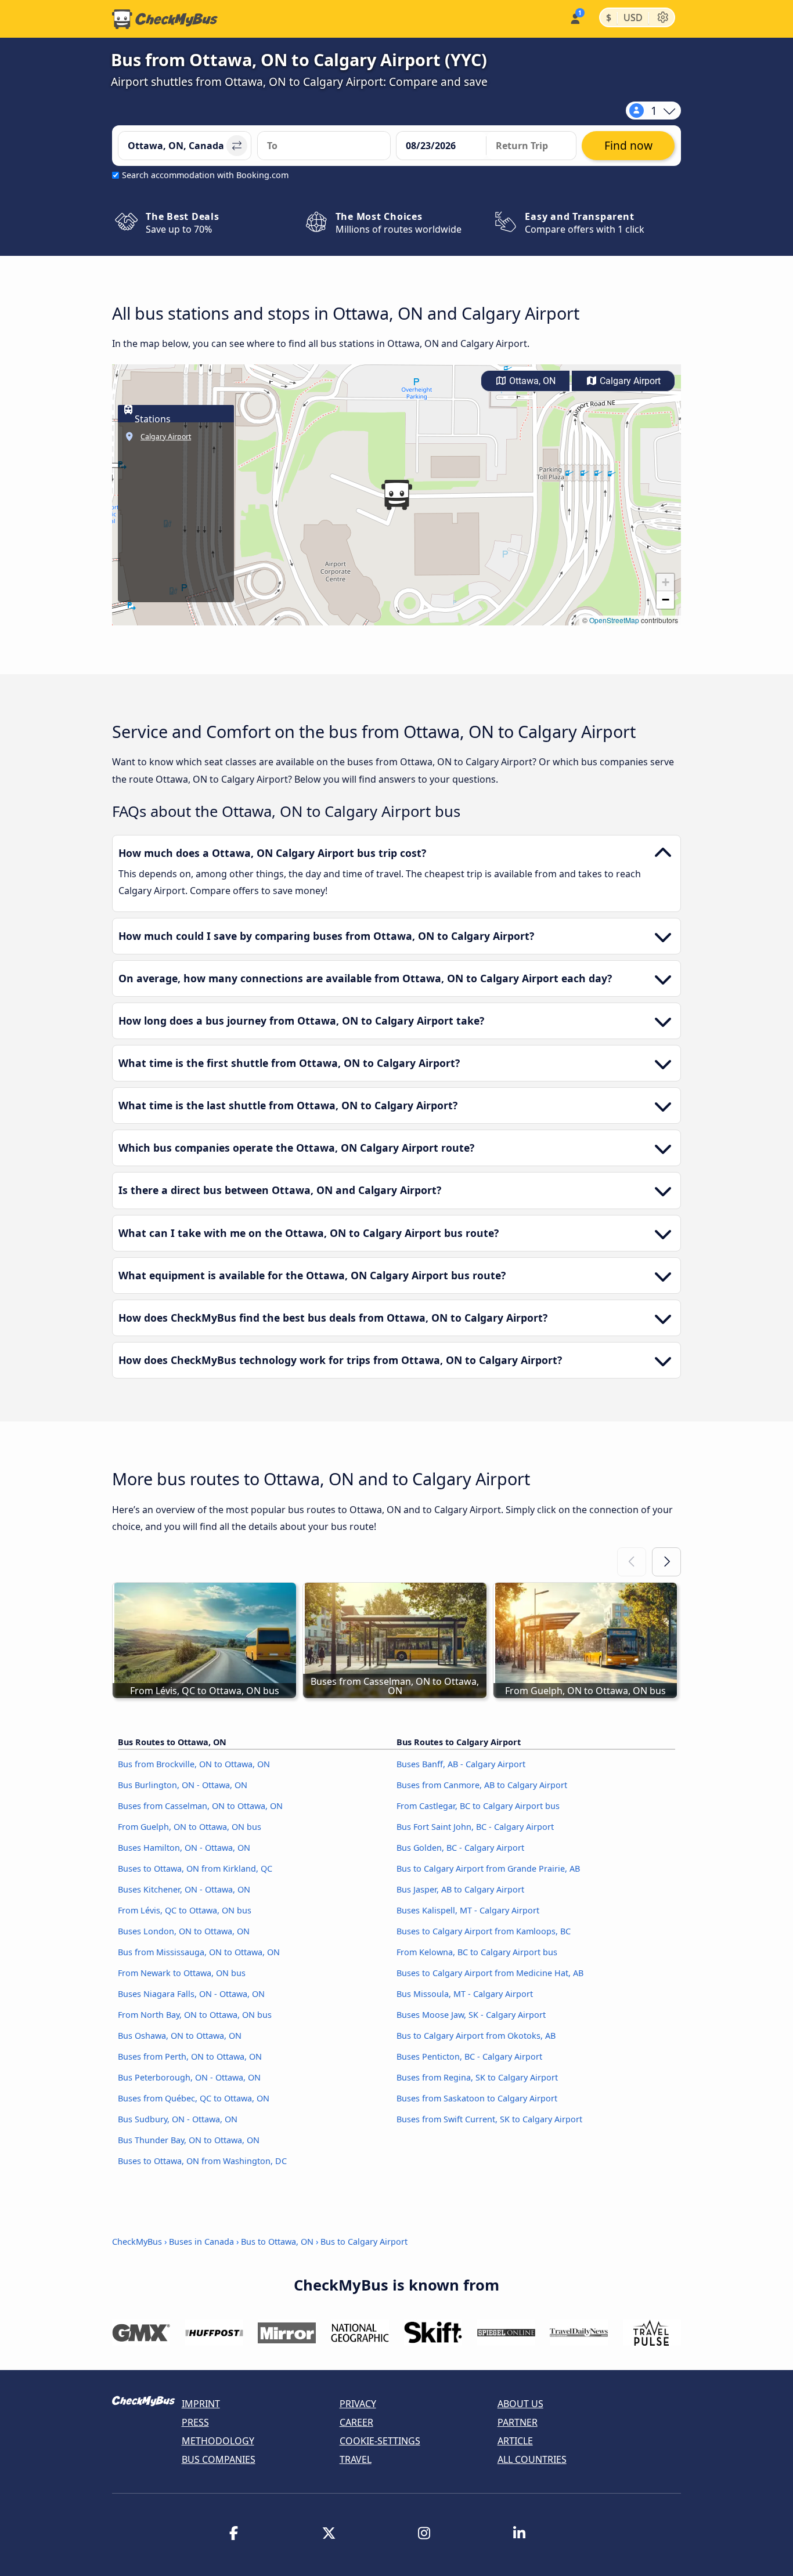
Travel (356, 2459)
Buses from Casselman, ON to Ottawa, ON (200, 1806)
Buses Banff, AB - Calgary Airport (461, 1764)
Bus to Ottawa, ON (277, 2242)
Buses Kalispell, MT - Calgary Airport (468, 1910)
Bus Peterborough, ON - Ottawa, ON (189, 2077)
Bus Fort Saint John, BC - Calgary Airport (475, 1827)
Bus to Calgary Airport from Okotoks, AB (476, 2036)
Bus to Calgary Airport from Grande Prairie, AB (488, 1868)
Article (515, 2441)
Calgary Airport (629, 381)
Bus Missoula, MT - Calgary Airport (465, 1994)
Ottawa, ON (531, 381)
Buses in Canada (201, 2242)
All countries (532, 2459)
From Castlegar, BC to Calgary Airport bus (478, 1806)
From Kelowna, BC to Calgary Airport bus (477, 1952)
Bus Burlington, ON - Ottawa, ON (183, 1785)
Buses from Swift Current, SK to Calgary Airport (489, 2119)
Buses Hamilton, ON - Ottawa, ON (184, 1848)
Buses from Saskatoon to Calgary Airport (477, 2098)
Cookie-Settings (380, 2441)
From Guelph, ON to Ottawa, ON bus (190, 1827)
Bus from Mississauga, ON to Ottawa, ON (199, 1952)
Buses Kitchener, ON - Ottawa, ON (184, 1889)
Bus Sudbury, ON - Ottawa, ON (178, 2119)
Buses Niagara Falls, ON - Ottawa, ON (191, 1994)
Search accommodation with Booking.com (205, 175)
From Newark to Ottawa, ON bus (182, 1973)
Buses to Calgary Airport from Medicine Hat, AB (490, 1973)
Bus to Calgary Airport (364, 2242)
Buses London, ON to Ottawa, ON (184, 1931)
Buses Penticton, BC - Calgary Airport (469, 2056)
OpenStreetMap (614, 620)
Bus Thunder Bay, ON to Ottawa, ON (189, 2140)
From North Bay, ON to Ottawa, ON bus (195, 2015)
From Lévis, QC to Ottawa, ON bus (185, 1910)
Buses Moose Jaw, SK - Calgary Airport (471, 2015)
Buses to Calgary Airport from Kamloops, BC (484, 1931)
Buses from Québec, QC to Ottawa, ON (194, 2098)
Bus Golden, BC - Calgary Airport (460, 1848)
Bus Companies (219, 2459)
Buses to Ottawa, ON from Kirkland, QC (195, 1868)
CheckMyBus (137, 2242)
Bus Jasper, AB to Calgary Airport (460, 1889)
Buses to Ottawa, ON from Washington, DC (202, 2161)
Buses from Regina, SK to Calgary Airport (477, 2077)
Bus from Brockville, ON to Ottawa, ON (194, 1764)
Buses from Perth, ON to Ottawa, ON (190, 2056)
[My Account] (574, 18)
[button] (396, 495)
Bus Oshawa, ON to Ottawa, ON (180, 2036)
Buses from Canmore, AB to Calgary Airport (482, 1785)
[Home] (165, 19)
